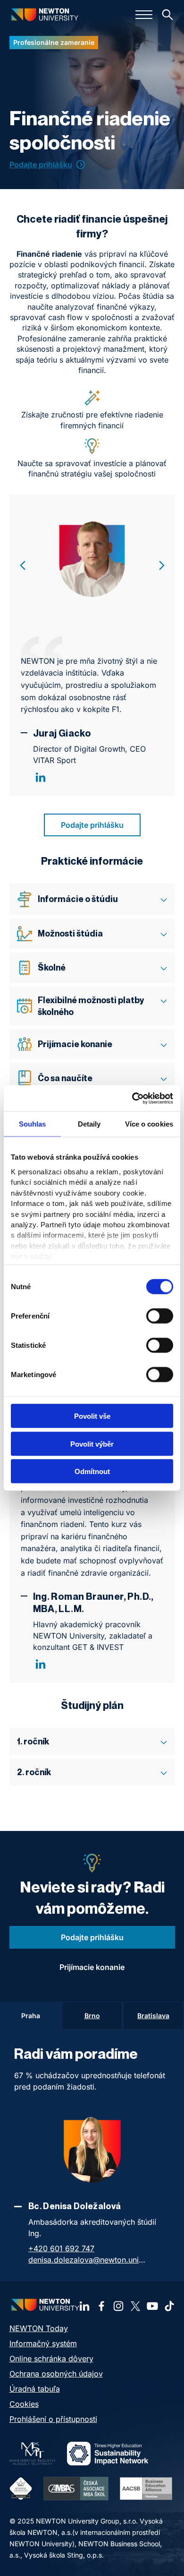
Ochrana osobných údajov (56, 2374)
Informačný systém (43, 2343)
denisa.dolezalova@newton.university (87, 2260)
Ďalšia (162, 565)
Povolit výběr (92, 1444)
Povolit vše (92, 1416)
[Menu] (144, 15)
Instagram (118, 2306)
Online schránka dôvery (51, 2359)
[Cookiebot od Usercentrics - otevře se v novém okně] (132, 1098)
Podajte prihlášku (41, 165)
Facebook (101, 2306)
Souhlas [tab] (33, 1124)
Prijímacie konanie (92, 1967)
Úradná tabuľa (35, 2389)
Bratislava (153, 2016)
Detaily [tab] (89, 1124)
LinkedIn (41, 777)
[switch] (160, 1316)
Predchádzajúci (23, 565)
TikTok (169, 2306)
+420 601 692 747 (61, 2248)
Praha (31, 2016)
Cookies (24, 2404)
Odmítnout (92, 1471)
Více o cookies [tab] (149, 1124)
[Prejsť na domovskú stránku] (45, 14)
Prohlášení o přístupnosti (53, 2419)
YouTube (152, 2306)
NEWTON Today (39, 2328)
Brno (92, 2016)
